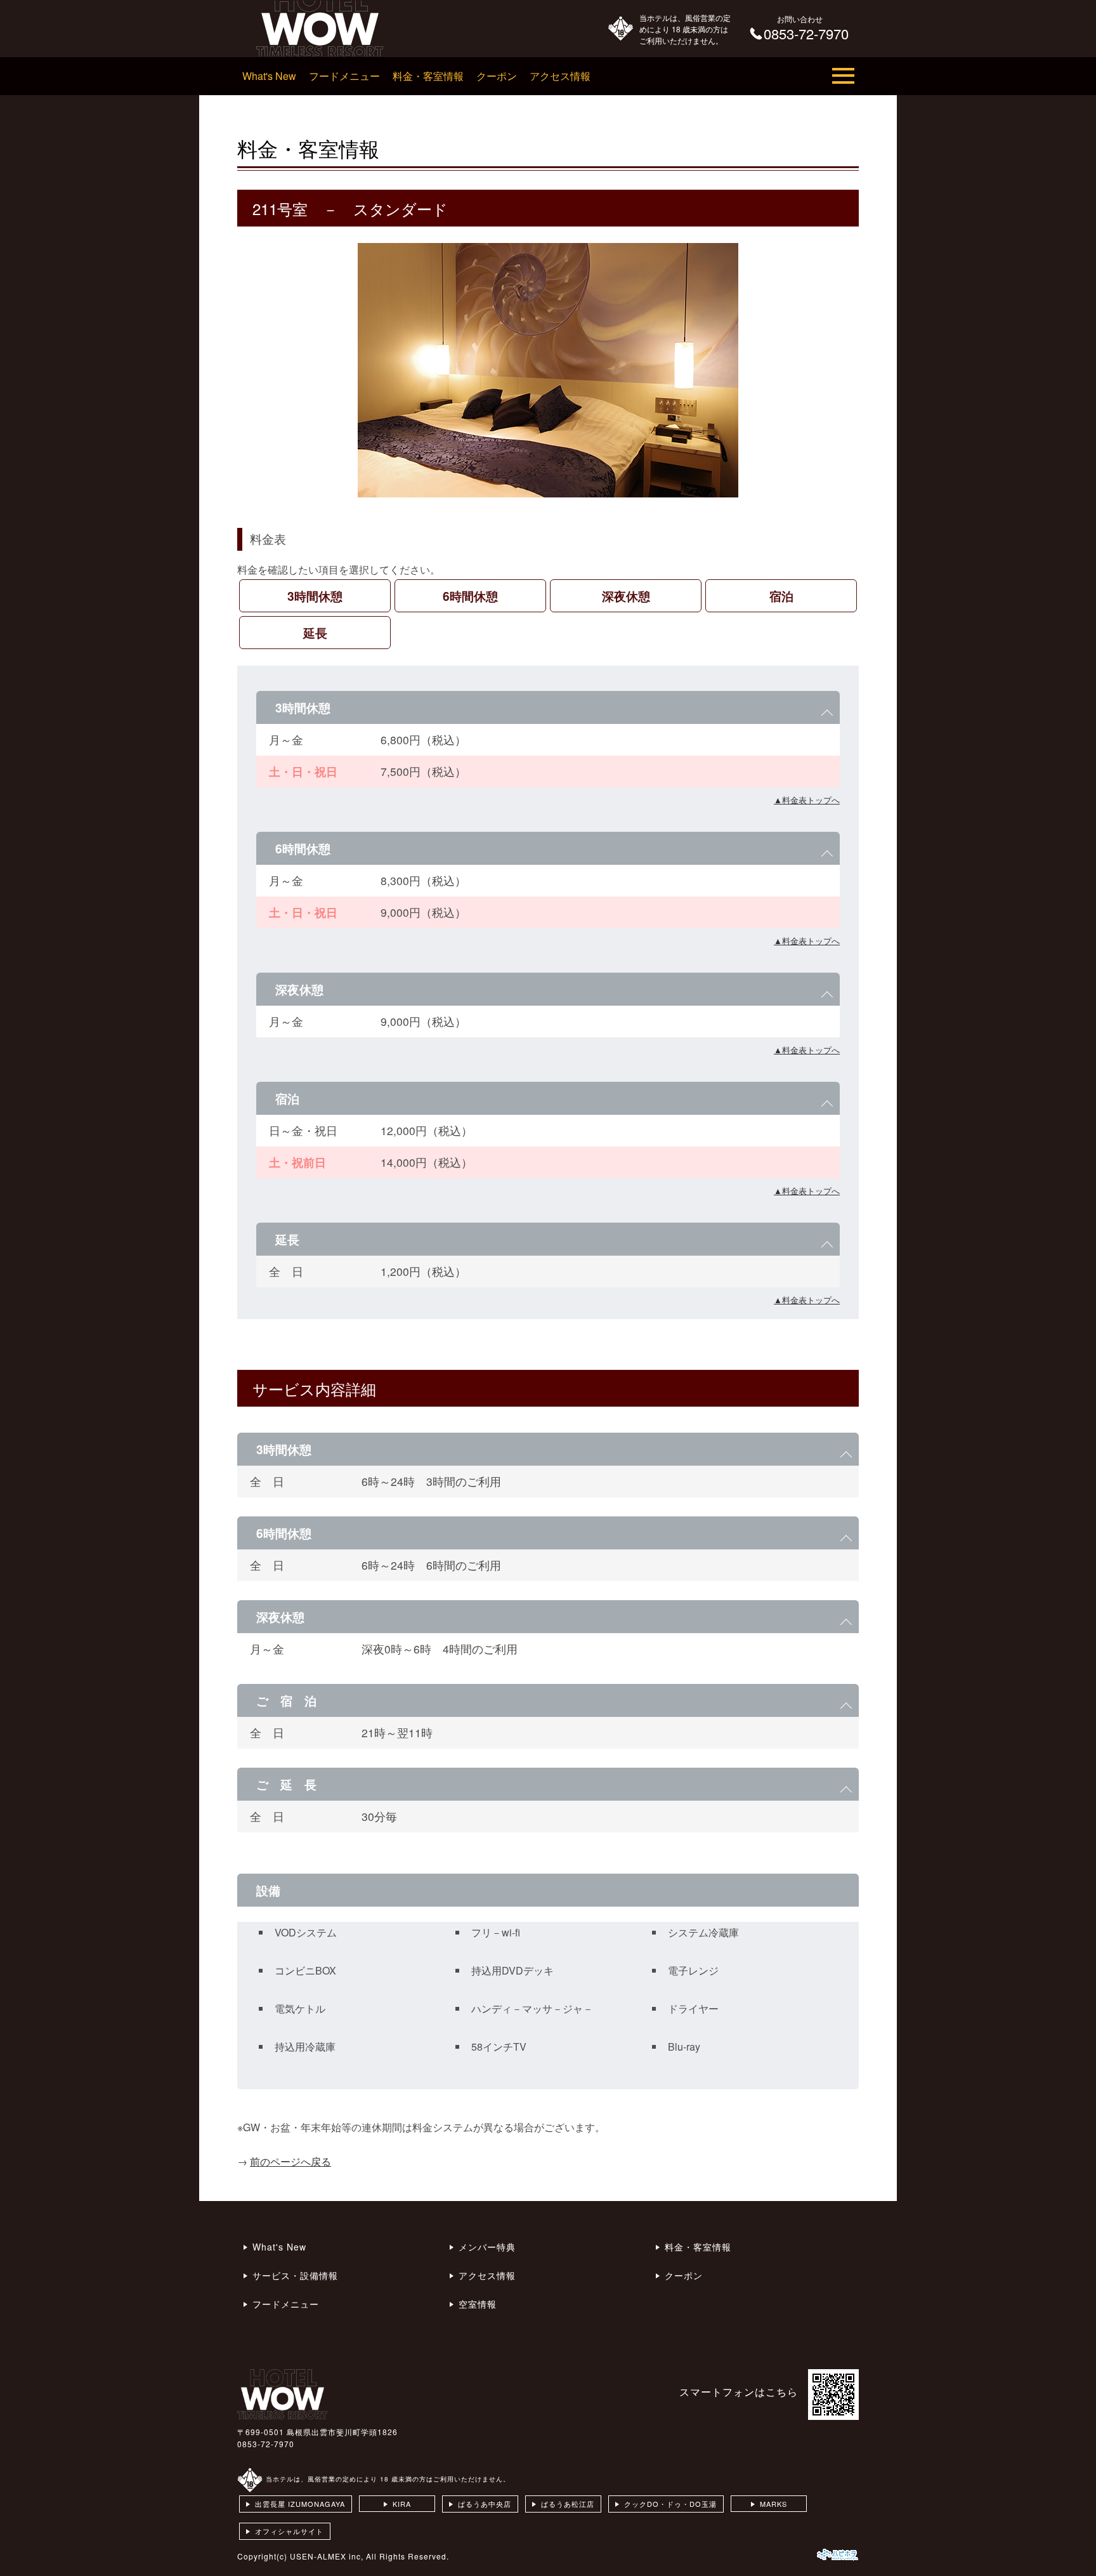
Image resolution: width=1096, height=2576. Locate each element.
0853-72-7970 (266, 2444)
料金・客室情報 (428, 76)
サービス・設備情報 (295, 2275)
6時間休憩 (470, 596)
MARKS (773, 2504)
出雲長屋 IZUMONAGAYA (300, 2504)
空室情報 (478, 2304)
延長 (315, 633)
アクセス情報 (560, 76)
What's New (269, 76)
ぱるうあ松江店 (568, 2504)
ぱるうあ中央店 (485, 2504)
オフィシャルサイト (289, 2531)
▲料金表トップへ (807, 800)
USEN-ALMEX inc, (327, 2556)
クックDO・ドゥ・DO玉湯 (670, 2504)
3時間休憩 (315, 596)
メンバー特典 (487, 2247)
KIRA (402, 2504)
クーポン (497, 76)
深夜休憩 (626, 596)
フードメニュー (344, 76)
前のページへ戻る (290, 2161)
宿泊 (781, 596)
